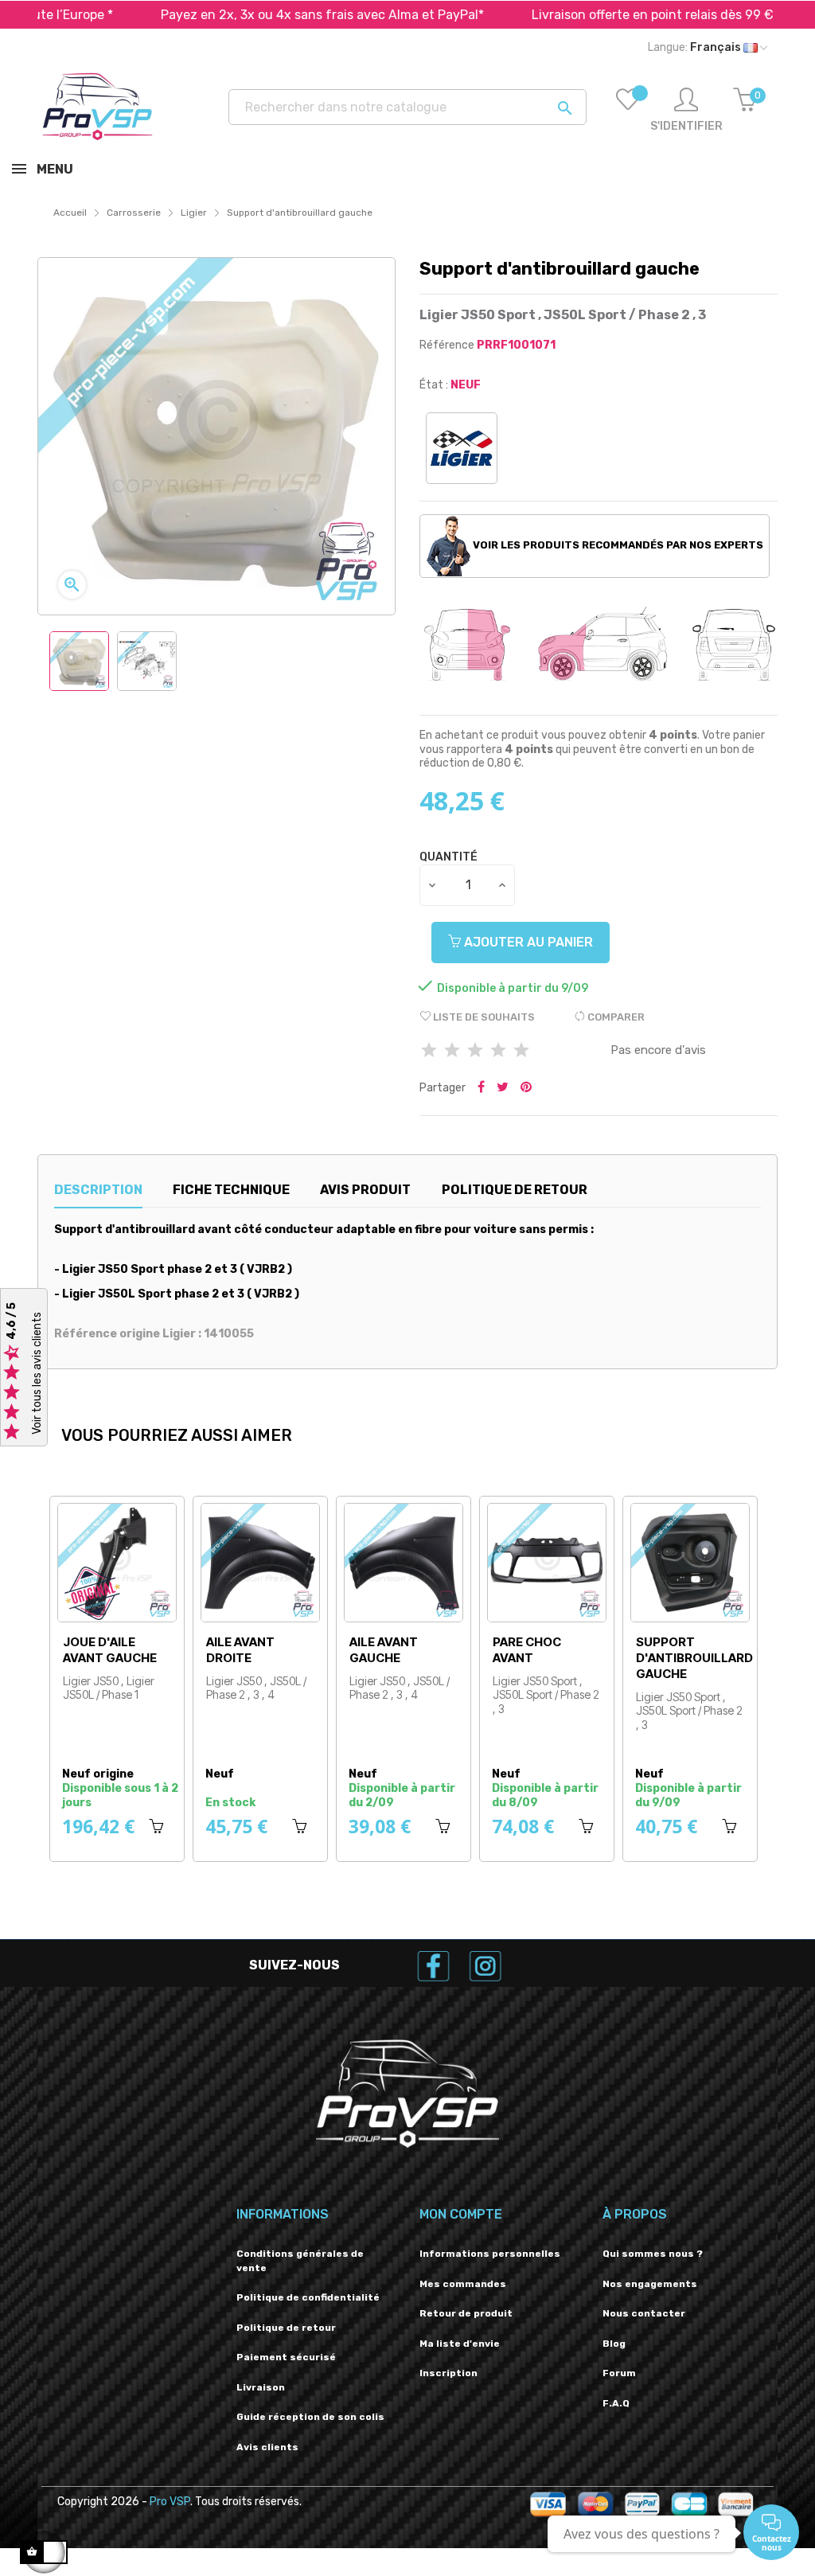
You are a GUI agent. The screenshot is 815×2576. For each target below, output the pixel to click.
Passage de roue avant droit (62, 1658)
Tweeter (503, 1088)
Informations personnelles (490, 2254)
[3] (475, 1051)
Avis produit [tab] (365, 1190)
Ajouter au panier (527, 942)
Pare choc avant (631, 1650)
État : (434, 385)
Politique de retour (286, 2328)
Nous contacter (644, 2313)
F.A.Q (616, 2403)
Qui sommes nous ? (653, 2254)
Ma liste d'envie (460, 2344)
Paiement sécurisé (286, 2357)
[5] (521, 1051)
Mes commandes (463, 2284)
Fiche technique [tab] (231, 1190)
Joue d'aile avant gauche (214, 1650)
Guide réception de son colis (310, 2417)
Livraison (261, 2387)
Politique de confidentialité (308, 2297)
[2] (452, 1051)
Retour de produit (466, 2313)
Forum (619, 2373)
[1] (429, 1051)
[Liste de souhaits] (628, 111)
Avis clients (267, 2447)
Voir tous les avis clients (37, 1374)
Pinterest (526, 1088)
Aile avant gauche (488, 1650)
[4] (498, 1051)
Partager (481, 1088)
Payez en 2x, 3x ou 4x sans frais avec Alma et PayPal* (254, 15)
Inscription (448, 2373)
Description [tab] (98, 1190)
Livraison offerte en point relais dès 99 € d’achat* (611, 15)
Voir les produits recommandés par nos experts (617, 545)
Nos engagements (650, 2284)
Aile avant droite (345, 1650)
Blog (614, 2344)
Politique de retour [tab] (515, 1190)
